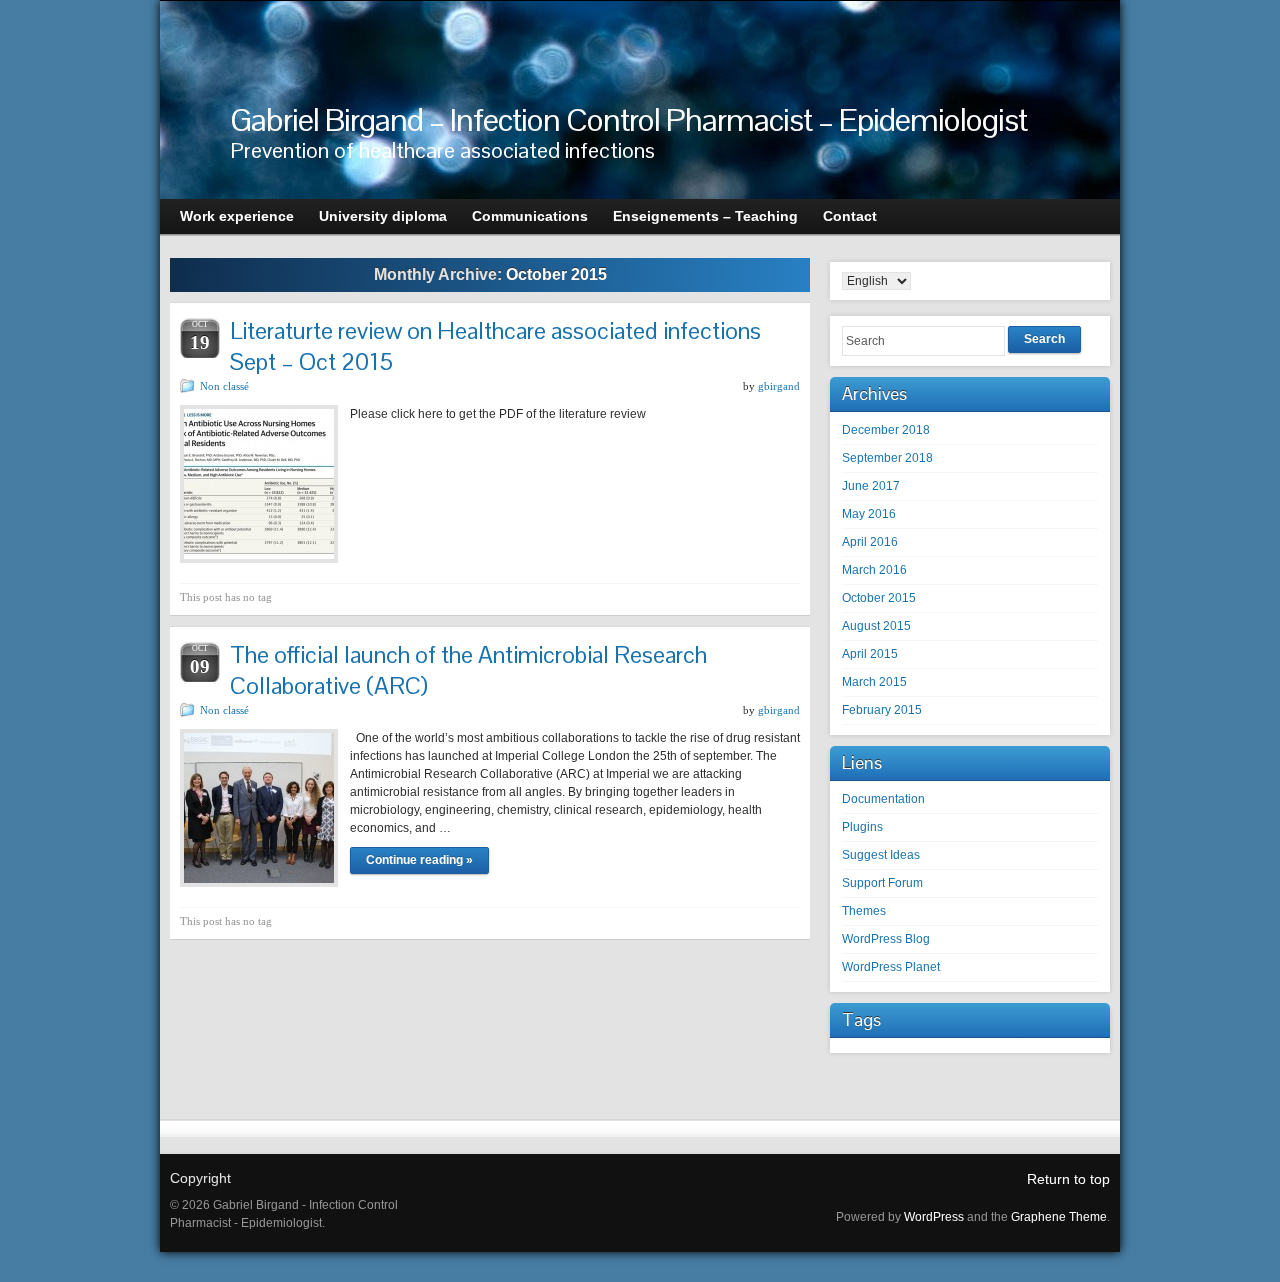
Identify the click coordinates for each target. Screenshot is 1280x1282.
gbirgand (779, 386)
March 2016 (874, 570)
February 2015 (882, 710)
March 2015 (874, 682)
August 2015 (876, 626)
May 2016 (869, 514)
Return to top (1068, 1179)
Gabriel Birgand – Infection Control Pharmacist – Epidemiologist (628, 119)
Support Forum (882, 883)
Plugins (862, 827)
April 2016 (870, 542)
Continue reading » (419, 860)
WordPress (934, 1217)
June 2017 (871, 486)
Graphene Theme (1059, 1217)
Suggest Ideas (881, 855)
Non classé (224, 386)
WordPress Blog (886, 939)
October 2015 (879, 598)
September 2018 (887, 458)
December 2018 (886, 430)
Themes (864, 911)
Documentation (883, 799)
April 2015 (870, 654)
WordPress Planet (891, 967)
